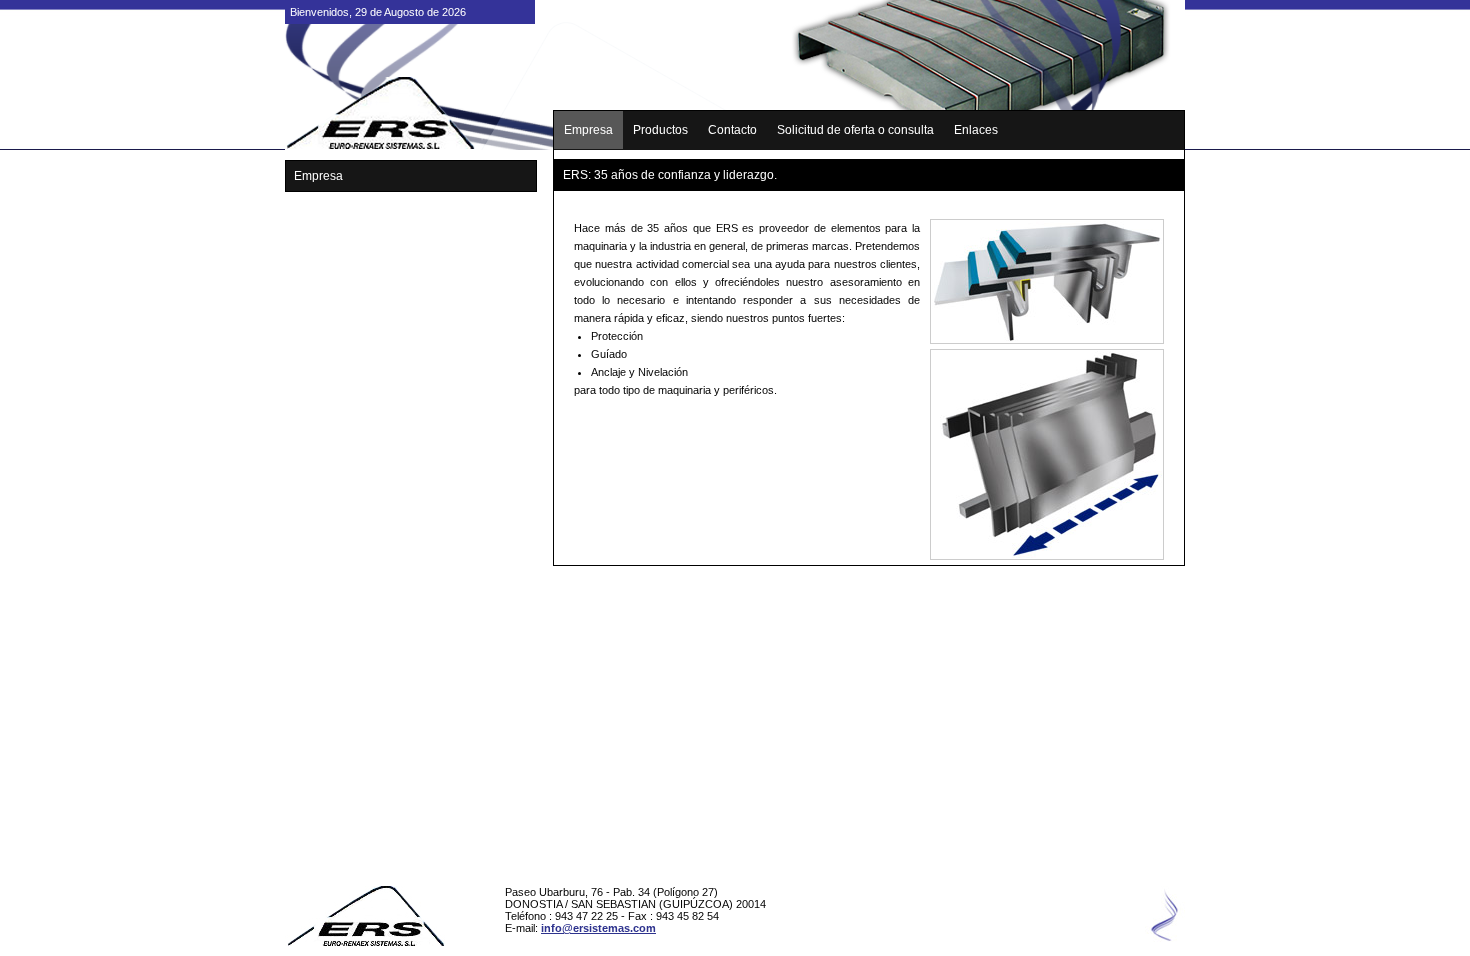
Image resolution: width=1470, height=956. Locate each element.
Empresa (588, 130)
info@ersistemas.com (598, 928)
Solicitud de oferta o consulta (855, 130)
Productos (660, 130)
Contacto (732, 130)
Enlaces (976, 130)
